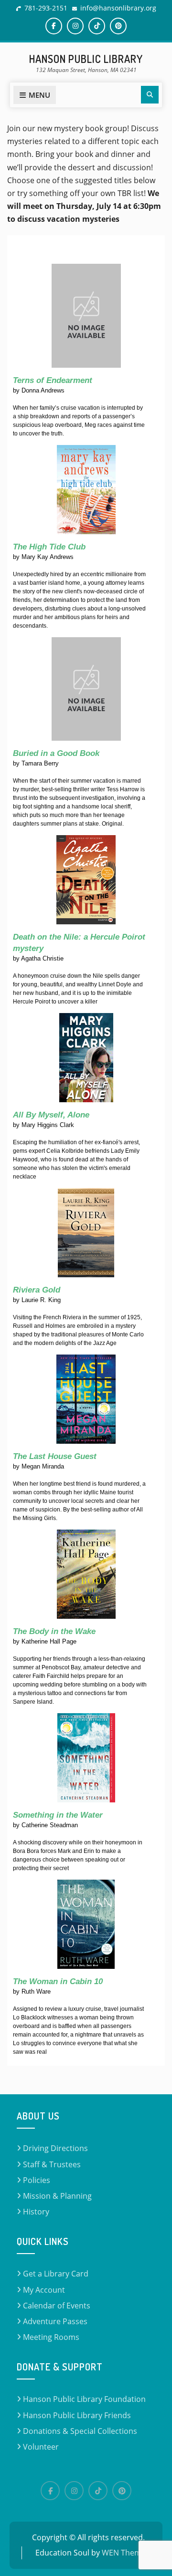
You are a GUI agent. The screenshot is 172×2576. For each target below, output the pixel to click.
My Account (44, 2290)
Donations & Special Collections (80, 2431)
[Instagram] (75, 26)
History (36, 2212)
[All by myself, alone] (86, 1057)
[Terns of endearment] (86, 316)
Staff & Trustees (52, 2164)
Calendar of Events (57, 2306)
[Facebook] (54, 26)
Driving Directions (55, 2148)
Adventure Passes (55, 2321)
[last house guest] (86, 1399)
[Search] (150, 95)
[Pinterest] (118, 26)
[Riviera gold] (86, 1232)
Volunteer (41, 2447)
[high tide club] (86, 489)
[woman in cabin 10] (86, 1924)
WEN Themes (126, 2553)
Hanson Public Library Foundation (84, 2399)
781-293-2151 (46, 8)
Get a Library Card (56, 2274)
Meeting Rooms (51, 2337)
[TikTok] (97, 26)
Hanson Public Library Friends (77, 2415)
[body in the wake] (86, 1574)
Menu (39, 95)
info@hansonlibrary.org (118, 8)
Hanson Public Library (86, 59)
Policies (37, 2180)
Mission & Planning (57, 2196)
